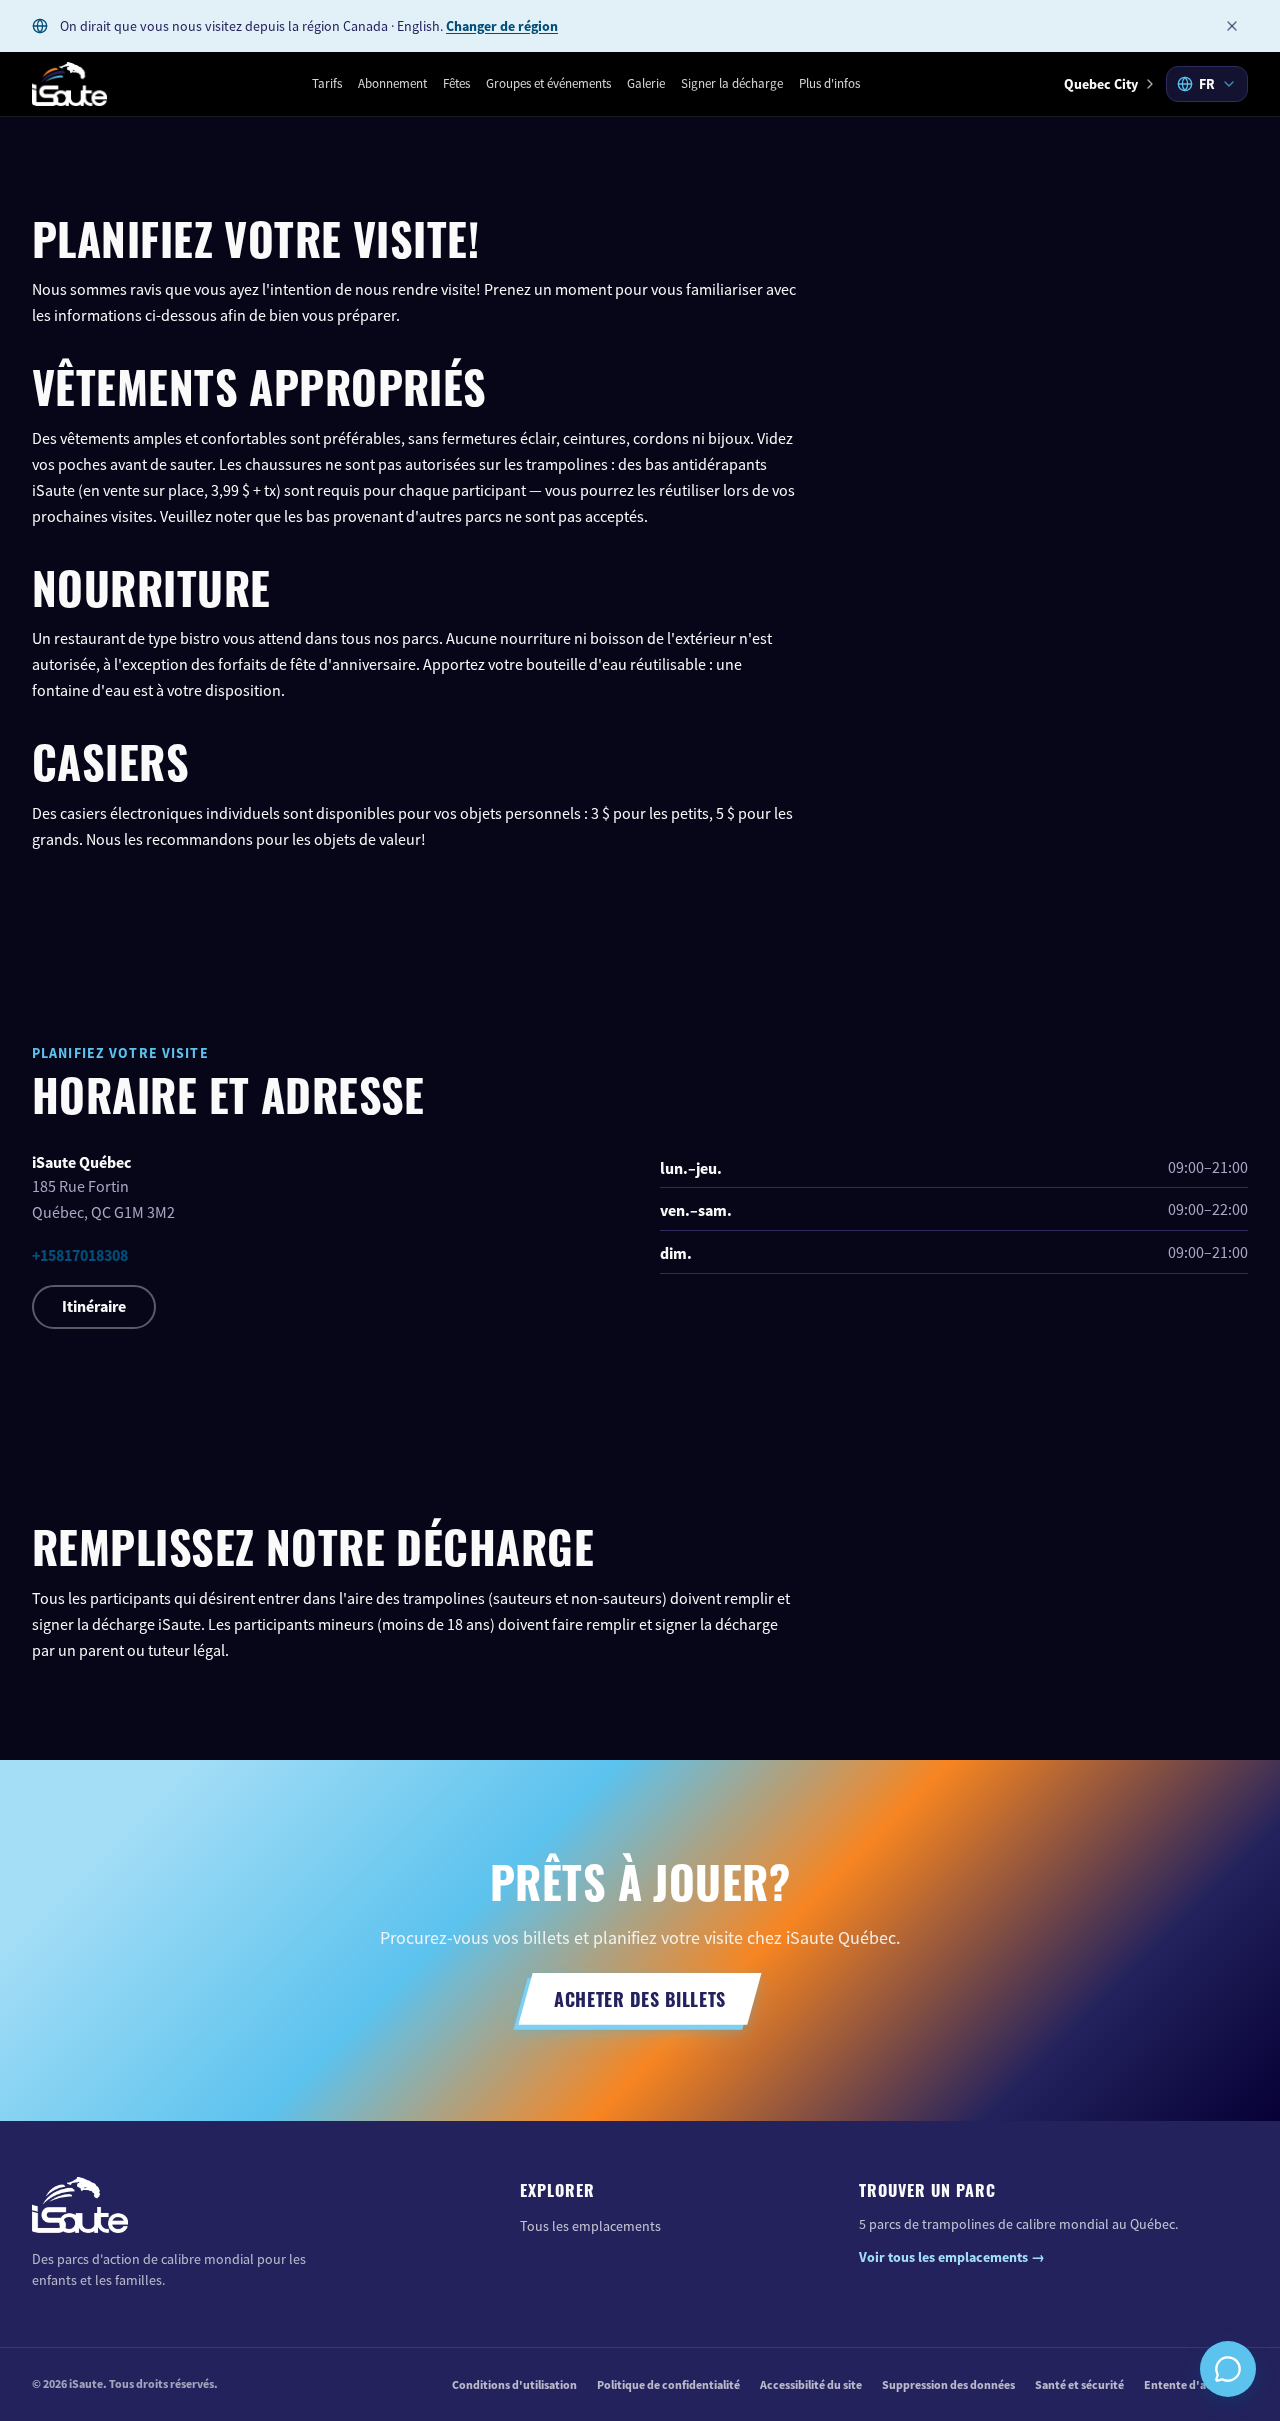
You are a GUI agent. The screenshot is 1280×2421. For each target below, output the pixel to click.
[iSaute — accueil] (69, 84)
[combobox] (1207, 84)
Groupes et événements (548, 83)
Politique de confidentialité (668, 2385)
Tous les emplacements (590, 2226)
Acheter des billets (639, 1998)
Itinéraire (94, 1306)
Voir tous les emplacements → (952, 2257)
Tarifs (327, 83)
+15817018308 (80, 1255)
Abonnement (392, 83)
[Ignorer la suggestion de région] (1232, 26)
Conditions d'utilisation (514, 2385)
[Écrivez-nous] (1228, 2369)
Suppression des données (948, 2385)
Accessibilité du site (811, 2385)
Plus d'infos (829, 83)
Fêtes (456, 83)
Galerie (646, 83)
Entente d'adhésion (1196, 2385)
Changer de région (502, 26)
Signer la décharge (732, 83)
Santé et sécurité (1079, 2385)
